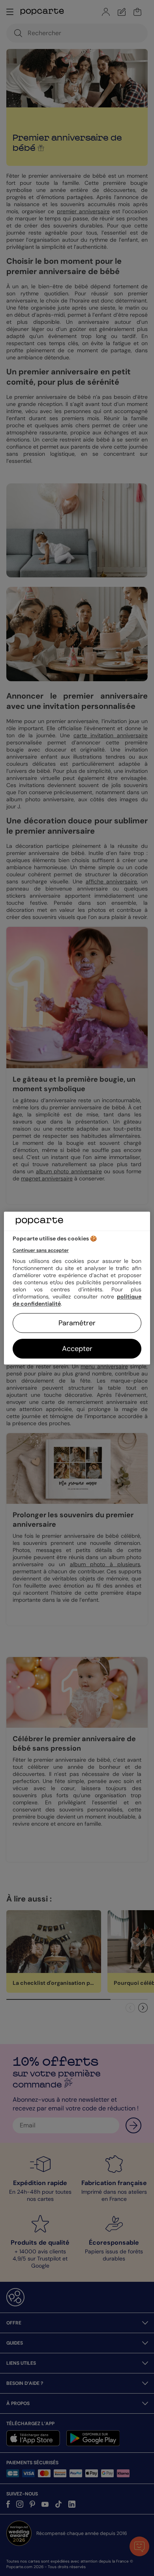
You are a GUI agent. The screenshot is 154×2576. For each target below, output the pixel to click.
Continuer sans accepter (41, 1250)
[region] (77, 1288)
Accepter (77, 1349)
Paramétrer (77, 1323)
